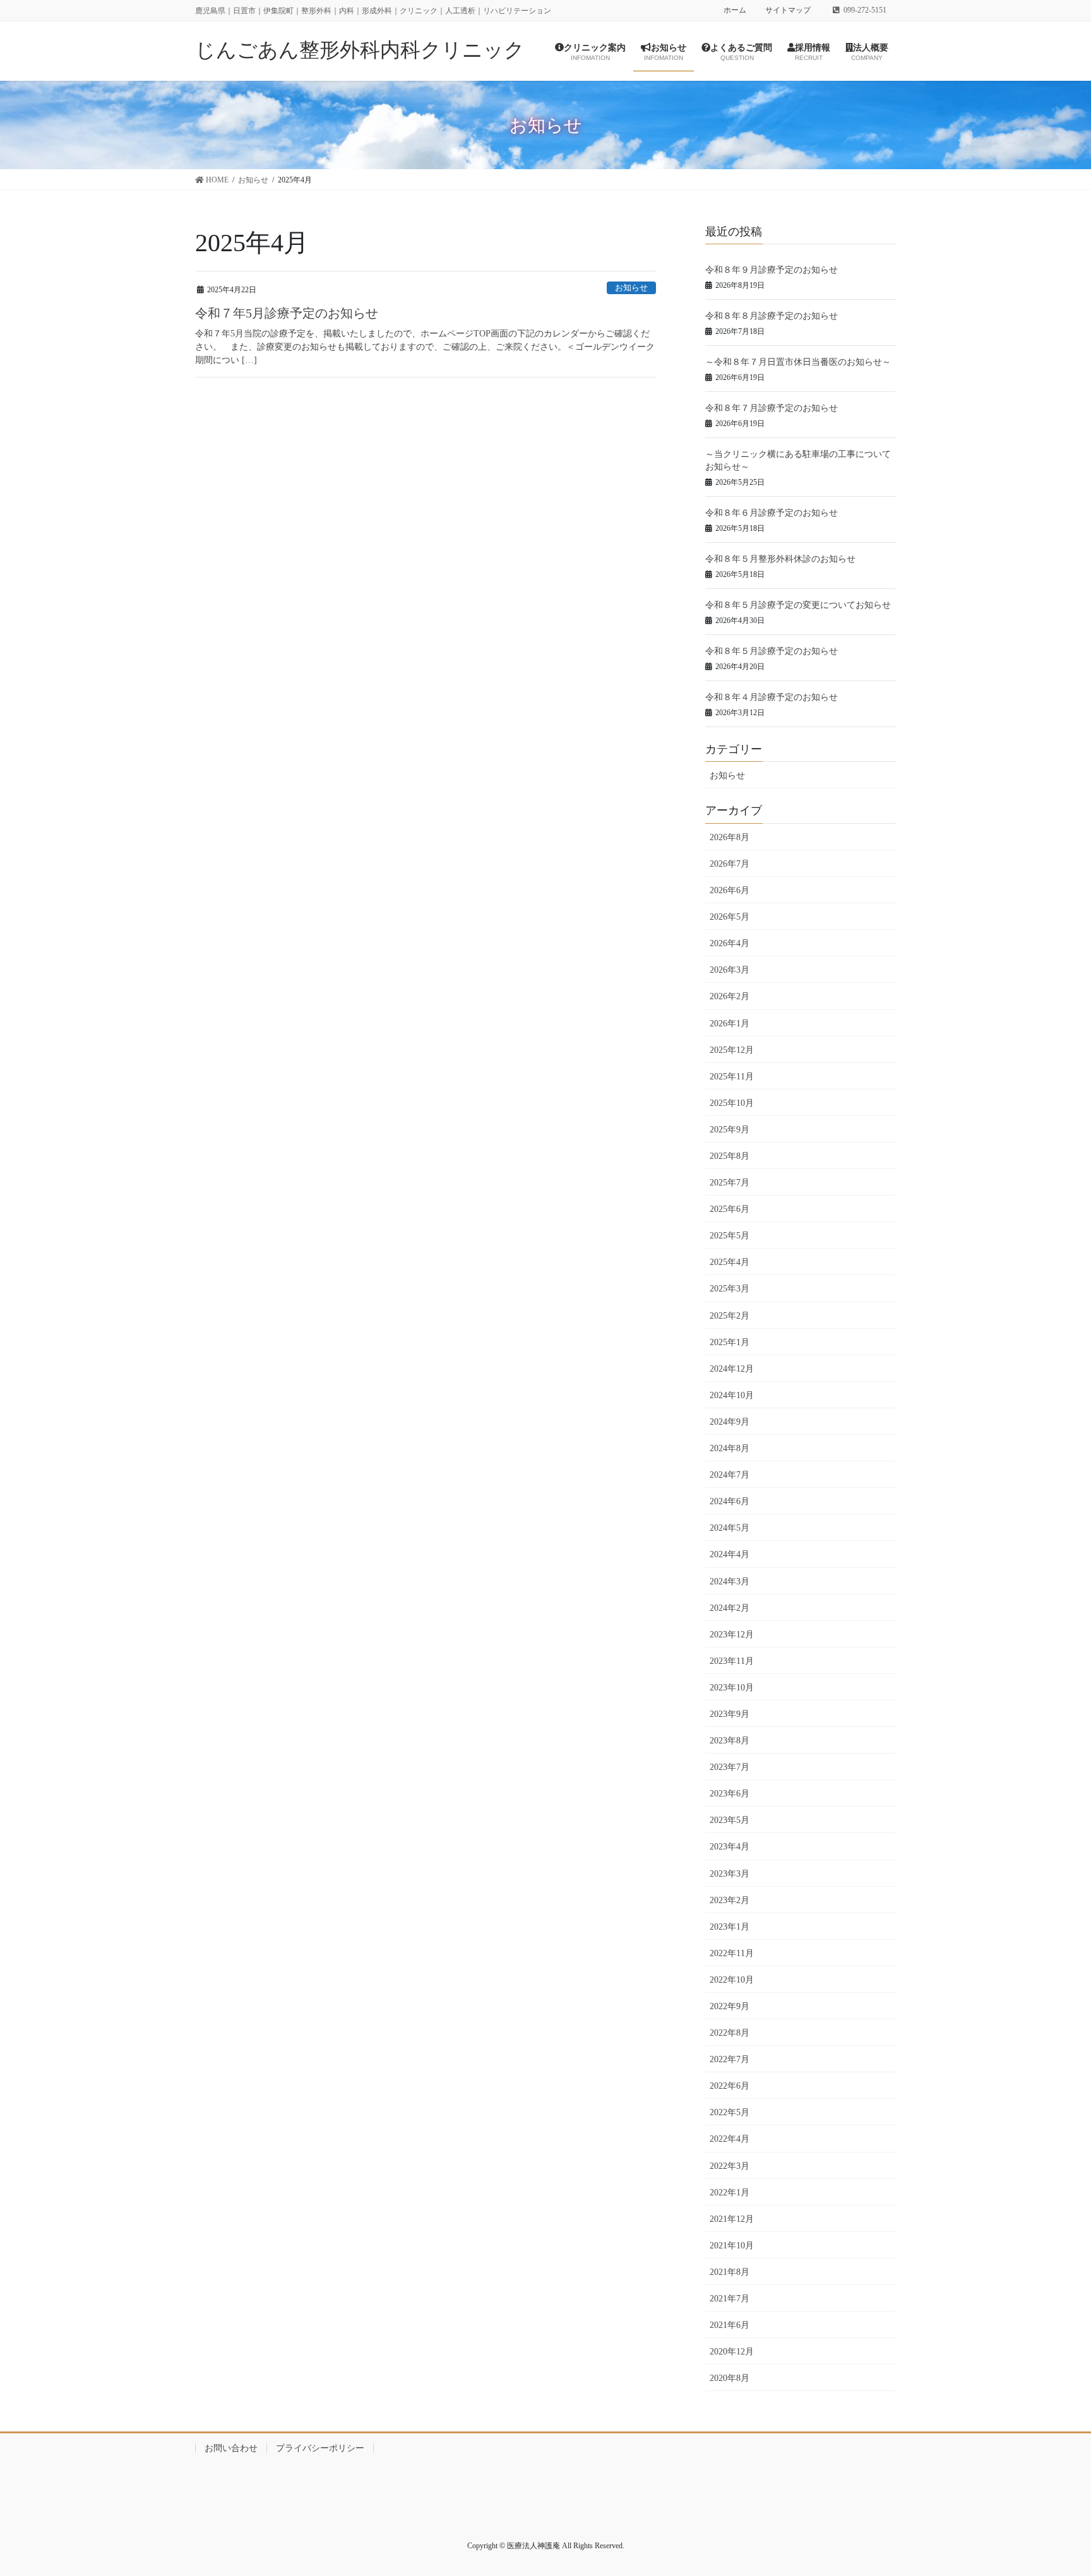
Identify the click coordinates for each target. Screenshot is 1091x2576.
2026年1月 (730, 1024)
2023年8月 (730, 1741)
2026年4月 (730, 943)
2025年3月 (730, 1289)
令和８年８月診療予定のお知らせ (772, 316)
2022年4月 (730, 2139)
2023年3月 (730, 1874)
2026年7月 (730, 864)
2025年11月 (732, 1077)
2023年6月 (730, 1794)
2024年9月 (730, 1422)
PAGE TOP (1069, 2483)
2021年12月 (732, 2219)
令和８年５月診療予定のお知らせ (772, 651)
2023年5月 (730, 1820)
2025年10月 (732, 1103)
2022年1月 (730, 2193)
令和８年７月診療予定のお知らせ (772, 408)
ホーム (735, 10)
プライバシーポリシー (320, 2448)
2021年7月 (730, 2299)
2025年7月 (730, 1183)
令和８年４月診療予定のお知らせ (772, 697)
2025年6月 (730, 1209)
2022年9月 (730, 2006)
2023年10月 (732, 1688)
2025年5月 (730, 1236)
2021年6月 (730, 2325)
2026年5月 (730, 917)
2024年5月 (730, 1528)
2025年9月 (730, 1130)
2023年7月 (730, 1767)
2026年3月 (730, 970)
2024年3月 (730, 1582)
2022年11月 (732, 1953)
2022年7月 (730, 2059)
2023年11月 (732, 1661)
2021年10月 (732, 2246)
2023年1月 (730, 1927)
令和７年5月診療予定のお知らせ (287, 313)
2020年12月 (732, 2352)
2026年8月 (730, 837)
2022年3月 (730, 2166)
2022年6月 (730, 2086)
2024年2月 (730, 1608)
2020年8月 (730, 2378)
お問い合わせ (231, 2448)
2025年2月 (730, 1316)
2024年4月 (730, 1554)
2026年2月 (730, 996)
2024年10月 (732, 1395)
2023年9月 (730, 1714)
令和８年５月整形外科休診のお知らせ (780, 559)
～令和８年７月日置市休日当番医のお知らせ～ (798, 362)
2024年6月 (730, 1501)
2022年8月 (730, 2033)
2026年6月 (730, 890)
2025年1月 (730, 1342)
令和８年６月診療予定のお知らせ (772, 513)
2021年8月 (730, 2272)
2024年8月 (730, 1448)
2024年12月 (732, 1369)
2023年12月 (732, 1635)
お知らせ (631, 288)
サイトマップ (788, 10)
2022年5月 (730, 2112)
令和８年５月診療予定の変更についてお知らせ (798, 605)
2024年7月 (730, 1475)
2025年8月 (730, 1156)
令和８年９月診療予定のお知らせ (772, 270)
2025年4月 (730, 1262)
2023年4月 (730, 1847)
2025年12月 (732, 1050)
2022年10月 (732, 1980)
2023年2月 (730, 1900)
